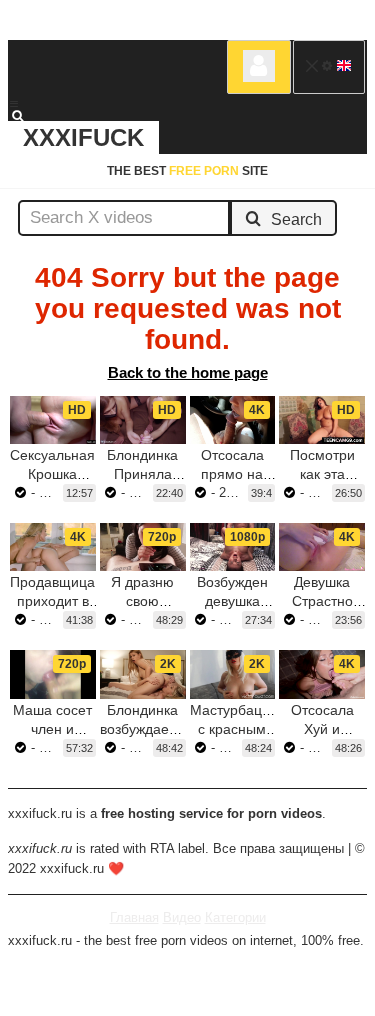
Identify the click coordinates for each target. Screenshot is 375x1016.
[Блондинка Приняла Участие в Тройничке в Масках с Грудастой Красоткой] (143, 420)
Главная (134, 917)
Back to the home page (188, 372)
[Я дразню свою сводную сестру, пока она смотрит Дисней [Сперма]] (143, 547)
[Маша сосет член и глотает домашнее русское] (53, 674)
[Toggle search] (27, 116)
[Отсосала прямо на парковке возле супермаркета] (233, 420)
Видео (182, 917)
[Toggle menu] (14, 104)
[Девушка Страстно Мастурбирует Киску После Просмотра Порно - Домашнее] (322, 547)
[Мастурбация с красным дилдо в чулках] (233, 674)
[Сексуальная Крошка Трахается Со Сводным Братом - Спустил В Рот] (53, 420)
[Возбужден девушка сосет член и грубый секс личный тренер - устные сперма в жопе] (233, 547)
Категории (235, 917)
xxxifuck (83, 137)
